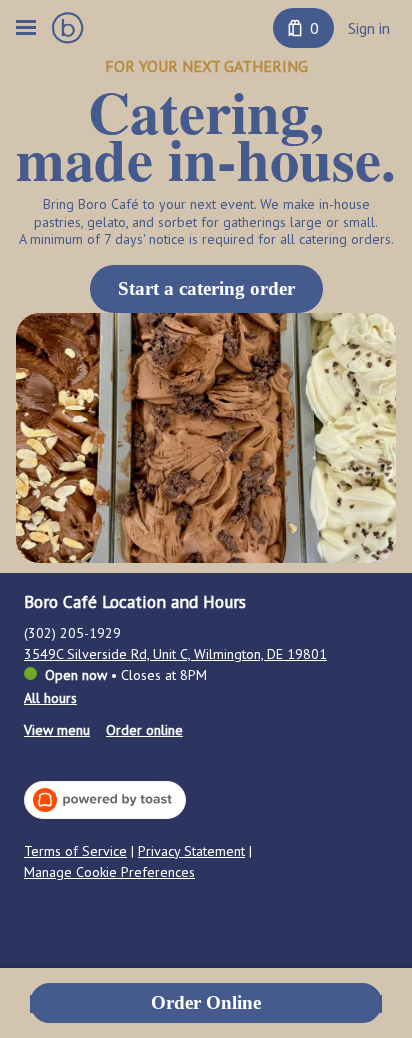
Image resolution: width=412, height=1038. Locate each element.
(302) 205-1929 (72, 633)
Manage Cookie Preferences (109, 872)
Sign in (369, 28)
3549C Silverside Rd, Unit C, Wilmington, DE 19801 (175, 654)
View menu (57, 730)
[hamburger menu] (26, 28)
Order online (144, 730)
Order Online (206, 1002)
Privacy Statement (191, 851)
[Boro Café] (68, 28)
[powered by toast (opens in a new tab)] (105, 800)
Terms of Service (75, 851)
